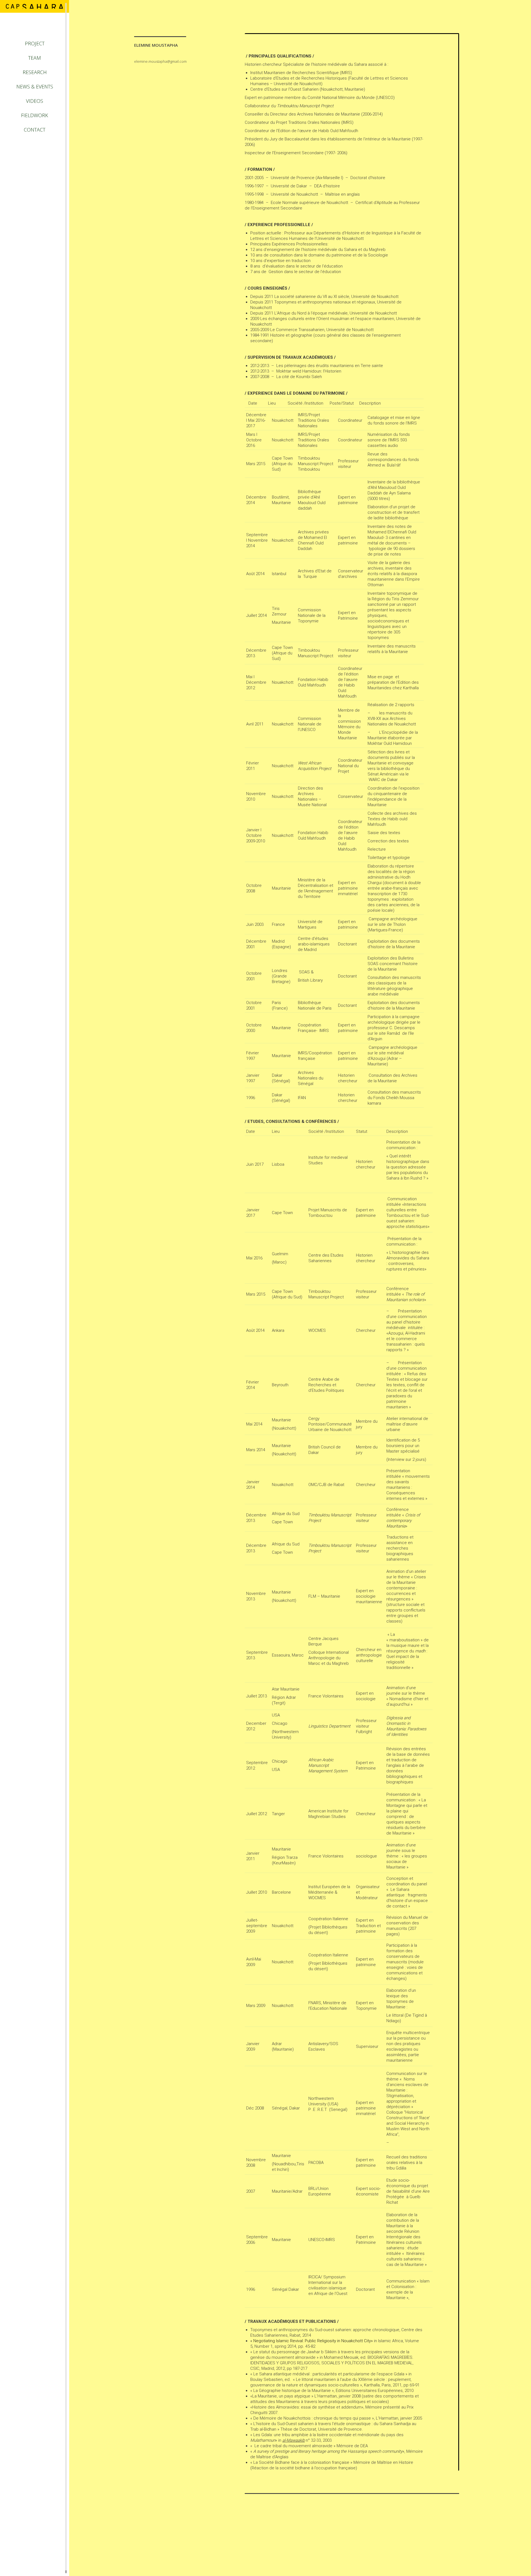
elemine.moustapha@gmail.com (160, 61)
